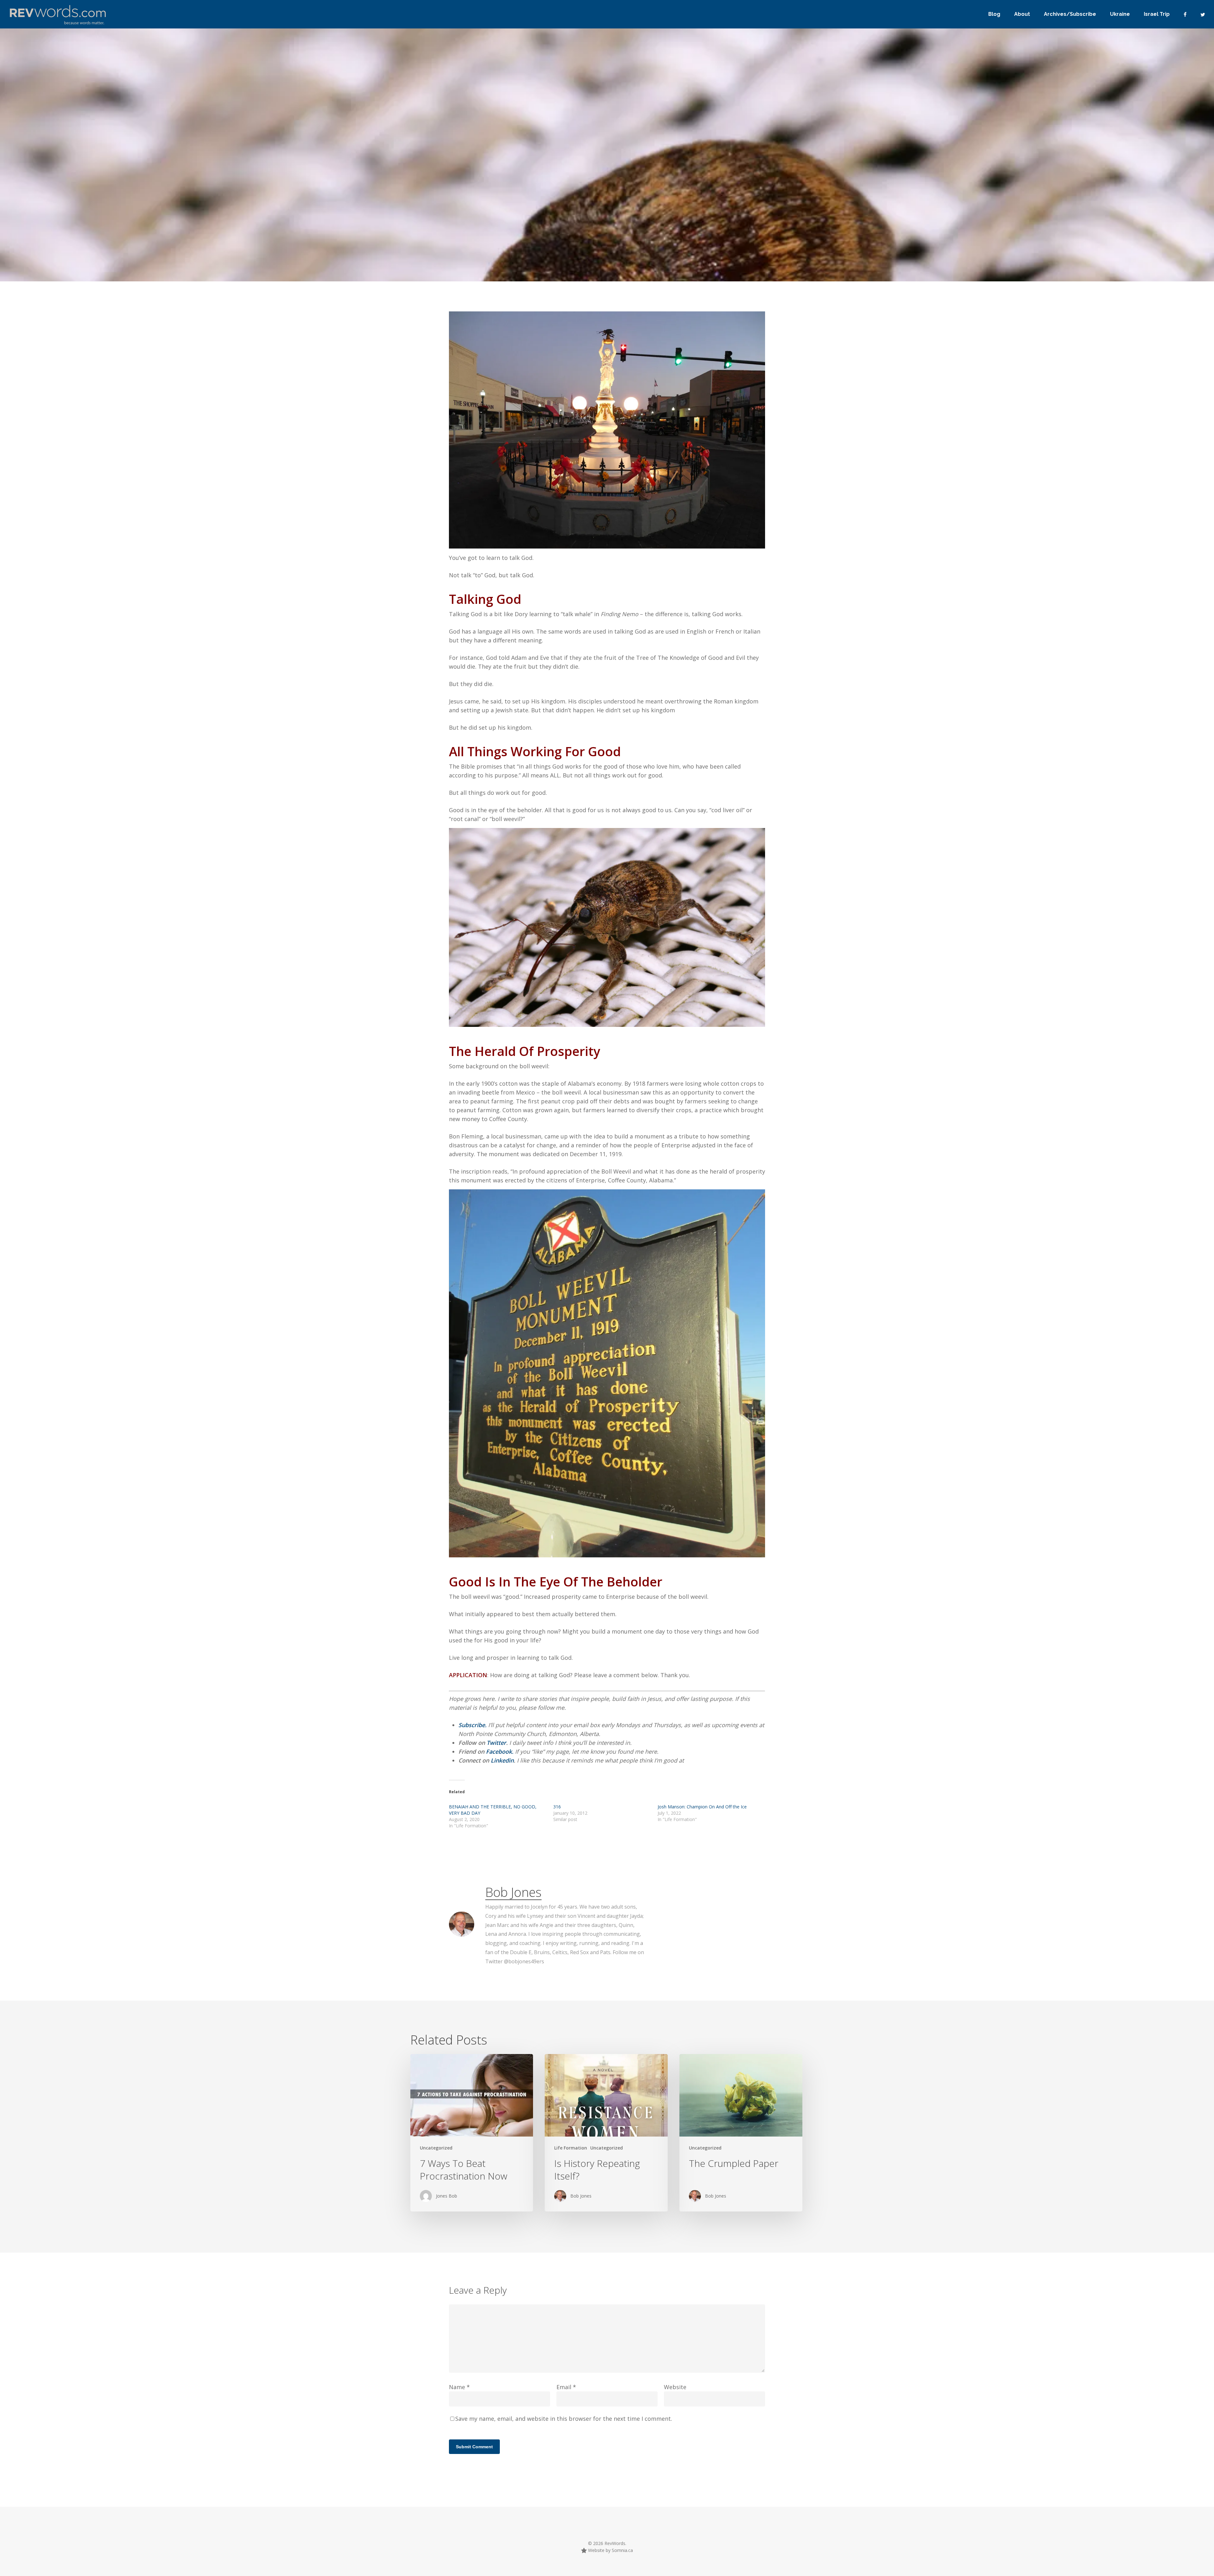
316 (557, 1807)
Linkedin (502, 1760)
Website (675, 2387)
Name (459, 2387)
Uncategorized (472, 272)
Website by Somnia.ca (610, 2550)
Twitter (496, 1743)
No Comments (708, 260)
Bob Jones (430, 272)
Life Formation (571, 2148)
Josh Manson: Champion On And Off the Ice (702, 1807)
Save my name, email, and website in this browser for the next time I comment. (564, 2419)
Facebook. (500, 1751)
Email (566, 2387)
